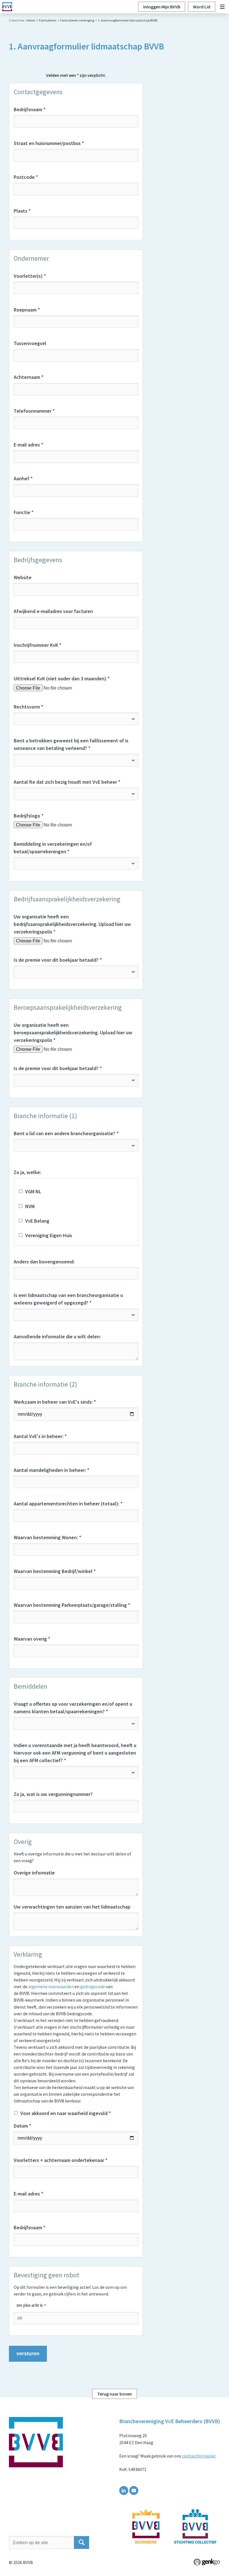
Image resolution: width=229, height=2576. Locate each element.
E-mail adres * (28, 445)
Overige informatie (34, 1873)
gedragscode (93, 1986)
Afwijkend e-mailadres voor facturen (53, 611)
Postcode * (26, 177)
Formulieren (48, 20)
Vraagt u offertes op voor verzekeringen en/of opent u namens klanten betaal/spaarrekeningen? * (73, 1708)
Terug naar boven (115, 2394)
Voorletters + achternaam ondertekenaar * (61, 2160)
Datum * (22, 2126)
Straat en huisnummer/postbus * (49, 143)
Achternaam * (29, 377)
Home (31, 20)
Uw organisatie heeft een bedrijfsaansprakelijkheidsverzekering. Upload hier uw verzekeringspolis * (72, 924)
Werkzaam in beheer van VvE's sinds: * (55, 1402)
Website (23, 577)
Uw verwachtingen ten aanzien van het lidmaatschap (72, 1907)
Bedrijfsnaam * (30, 109)
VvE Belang (37, 1221)
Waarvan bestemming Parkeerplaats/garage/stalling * (72, 1605)
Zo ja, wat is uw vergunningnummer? (53, 1794)
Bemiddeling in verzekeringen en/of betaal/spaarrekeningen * (53, 848)
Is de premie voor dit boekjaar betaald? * (58, 960)
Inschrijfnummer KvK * (38, 645)
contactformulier (199, 2456)
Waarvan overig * (32, 1639)
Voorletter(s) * (30, 276)
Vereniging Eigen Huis (49, 1235)
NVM (30, 1206)
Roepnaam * (27, 310)
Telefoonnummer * (34, 411)
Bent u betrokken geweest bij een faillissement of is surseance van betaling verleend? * (71, 744)
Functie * (24, 512)
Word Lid (202, 7)
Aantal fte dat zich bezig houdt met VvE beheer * (67, 782)
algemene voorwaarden (51, 1986)
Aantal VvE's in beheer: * (40, 1436)
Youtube (134, 2491)
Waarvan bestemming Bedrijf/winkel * (55, 1571)
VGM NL (33, 1191)
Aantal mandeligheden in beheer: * (52, 1470)
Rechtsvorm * (28, 707)
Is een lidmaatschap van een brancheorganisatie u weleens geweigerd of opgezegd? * (68, 1299)
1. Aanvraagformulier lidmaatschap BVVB (128, 20)
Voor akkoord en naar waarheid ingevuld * (66, 2113)
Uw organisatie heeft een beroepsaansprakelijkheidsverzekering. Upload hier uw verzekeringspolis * (73, 1032)
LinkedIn (124, 2491)
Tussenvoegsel (30, 343)
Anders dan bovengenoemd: (44, 1262)
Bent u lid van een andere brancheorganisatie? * (66, 1133)
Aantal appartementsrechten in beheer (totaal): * (68, 1504)
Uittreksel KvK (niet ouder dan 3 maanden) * (62, 679)
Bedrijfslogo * (29, 816)
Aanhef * (23, 478)
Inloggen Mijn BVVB (162, 7)
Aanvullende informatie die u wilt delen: (57, 1336)
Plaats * (22, 211)
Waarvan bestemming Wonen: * (47, 1537)
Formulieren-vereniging (77, 20)
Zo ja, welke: (27, 1172)
